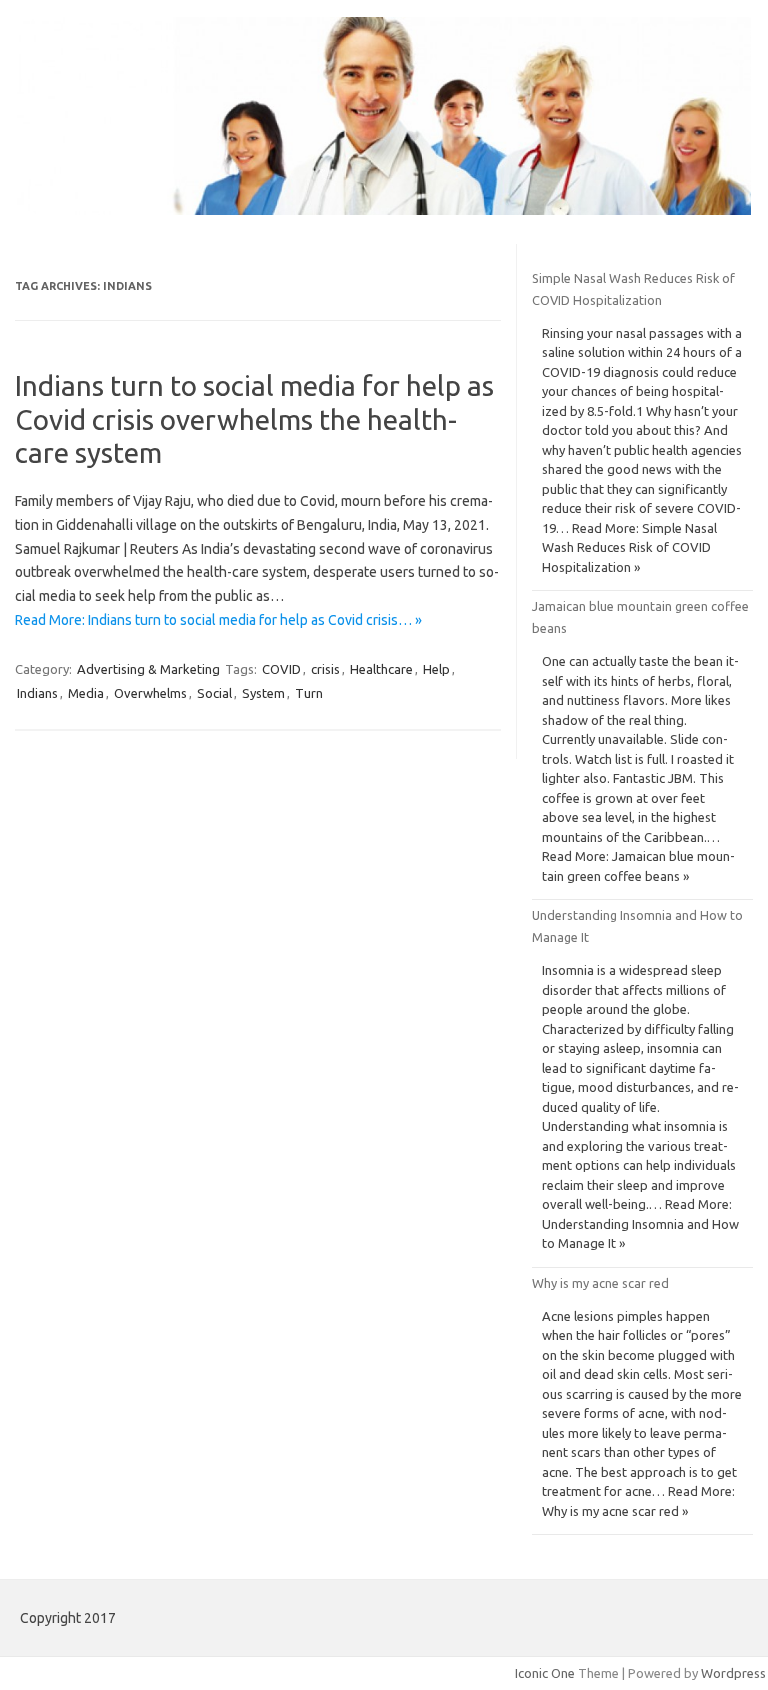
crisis (325, 669)
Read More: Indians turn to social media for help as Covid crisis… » (218, 620)
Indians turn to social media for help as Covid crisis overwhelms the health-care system (254, 419)
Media (86, 693)
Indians (37, 693)
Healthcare (381, 669)
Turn (309, 693)
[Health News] (384, 210)
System (263, 693)
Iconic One (545, 1673)
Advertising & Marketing (148, 669)
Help (436, 669)
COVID (281, 669)
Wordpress (733, 1673)
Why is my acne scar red (600, 1283)
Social (214, 693)
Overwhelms (150, 693)
